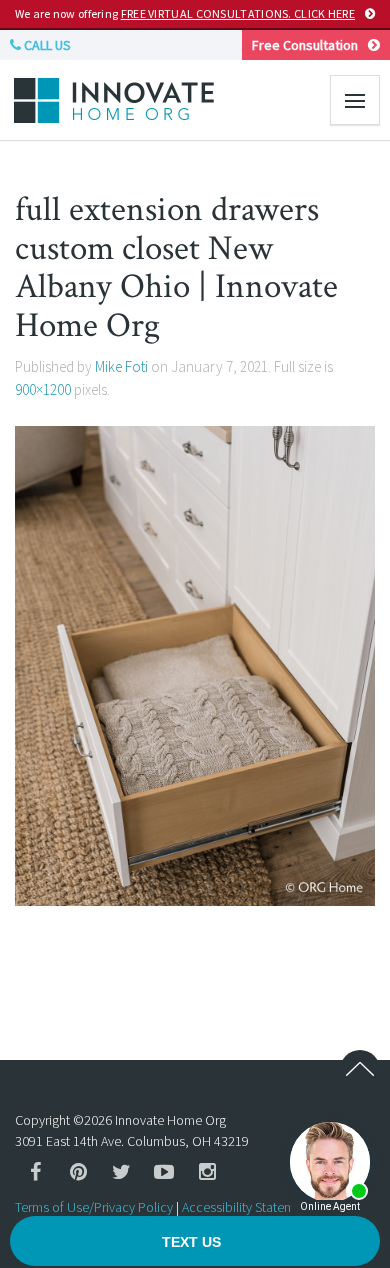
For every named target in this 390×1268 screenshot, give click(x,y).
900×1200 (43, 389)
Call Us (46, 45)
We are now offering (185, 13)
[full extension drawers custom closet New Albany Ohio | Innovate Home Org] (195, 663)
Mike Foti (121, 366)
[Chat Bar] (195, 1242)
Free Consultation (305, 45)
